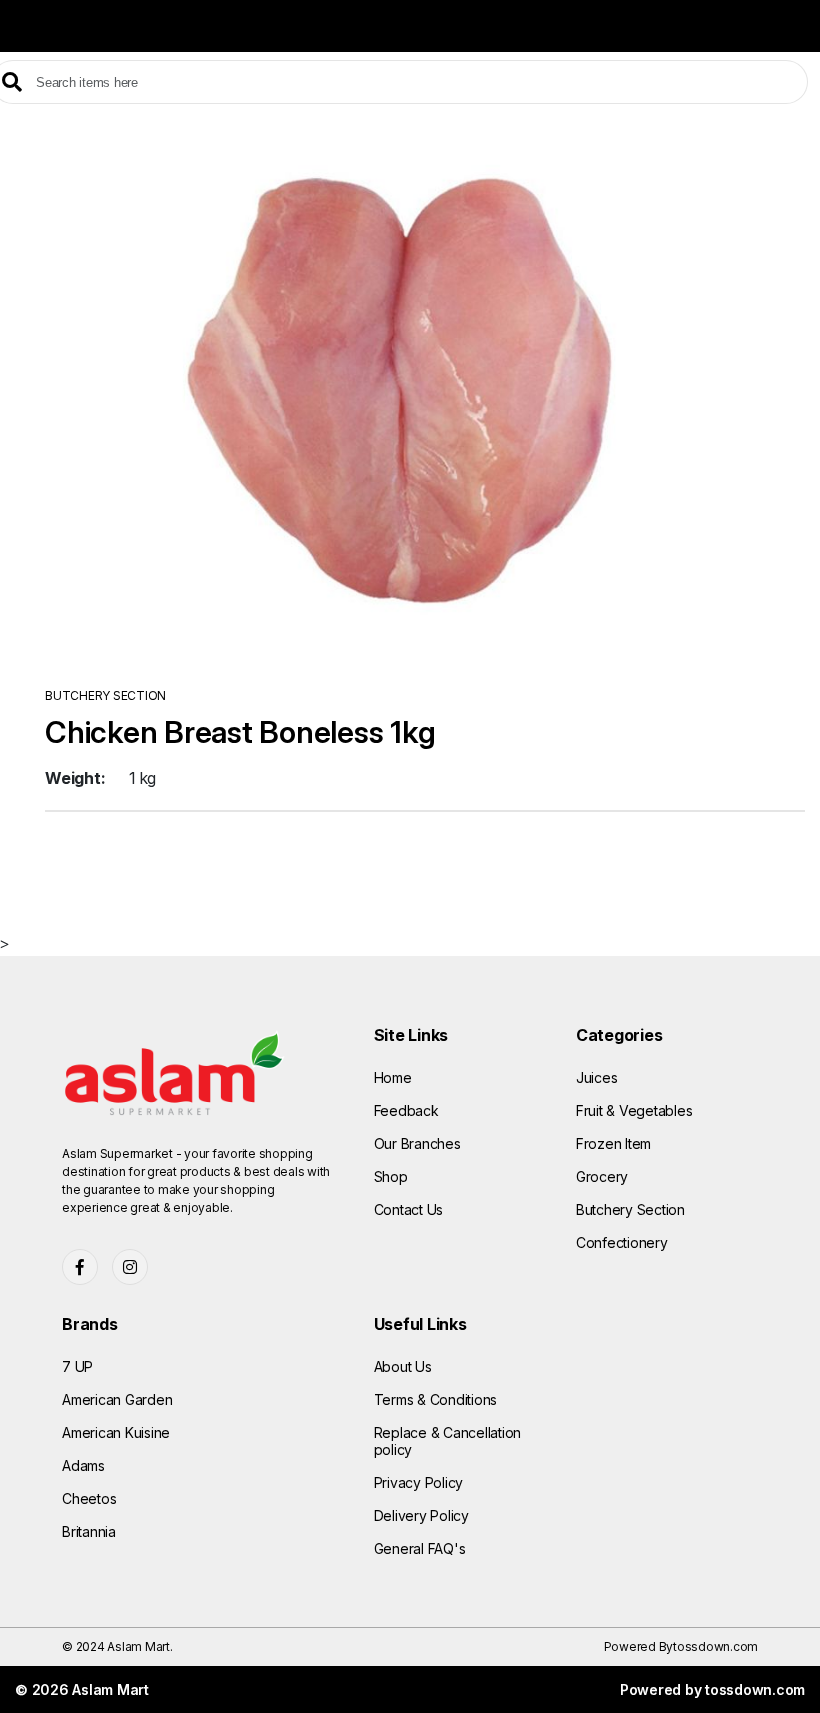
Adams (83, 1465)
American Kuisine (116, 1432)
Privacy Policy (419, 1482)
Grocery (602, 1176)
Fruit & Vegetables (634, 1110)
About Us (403, 1366)
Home (393, 1077)
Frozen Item (613, 1143)
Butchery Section (630, 1209)
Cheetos (89, 1498)
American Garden (117, 1399)
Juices (597, 1077)
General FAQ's (420, 1548)
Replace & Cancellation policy (448, 1441)
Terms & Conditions (436, 1399)
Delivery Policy (421, 1515)
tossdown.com (715, 1646)
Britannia (89, 1531)
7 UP (77, 1366)
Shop (391, 1176)
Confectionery (622, 1242)
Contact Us (409, 1209)
